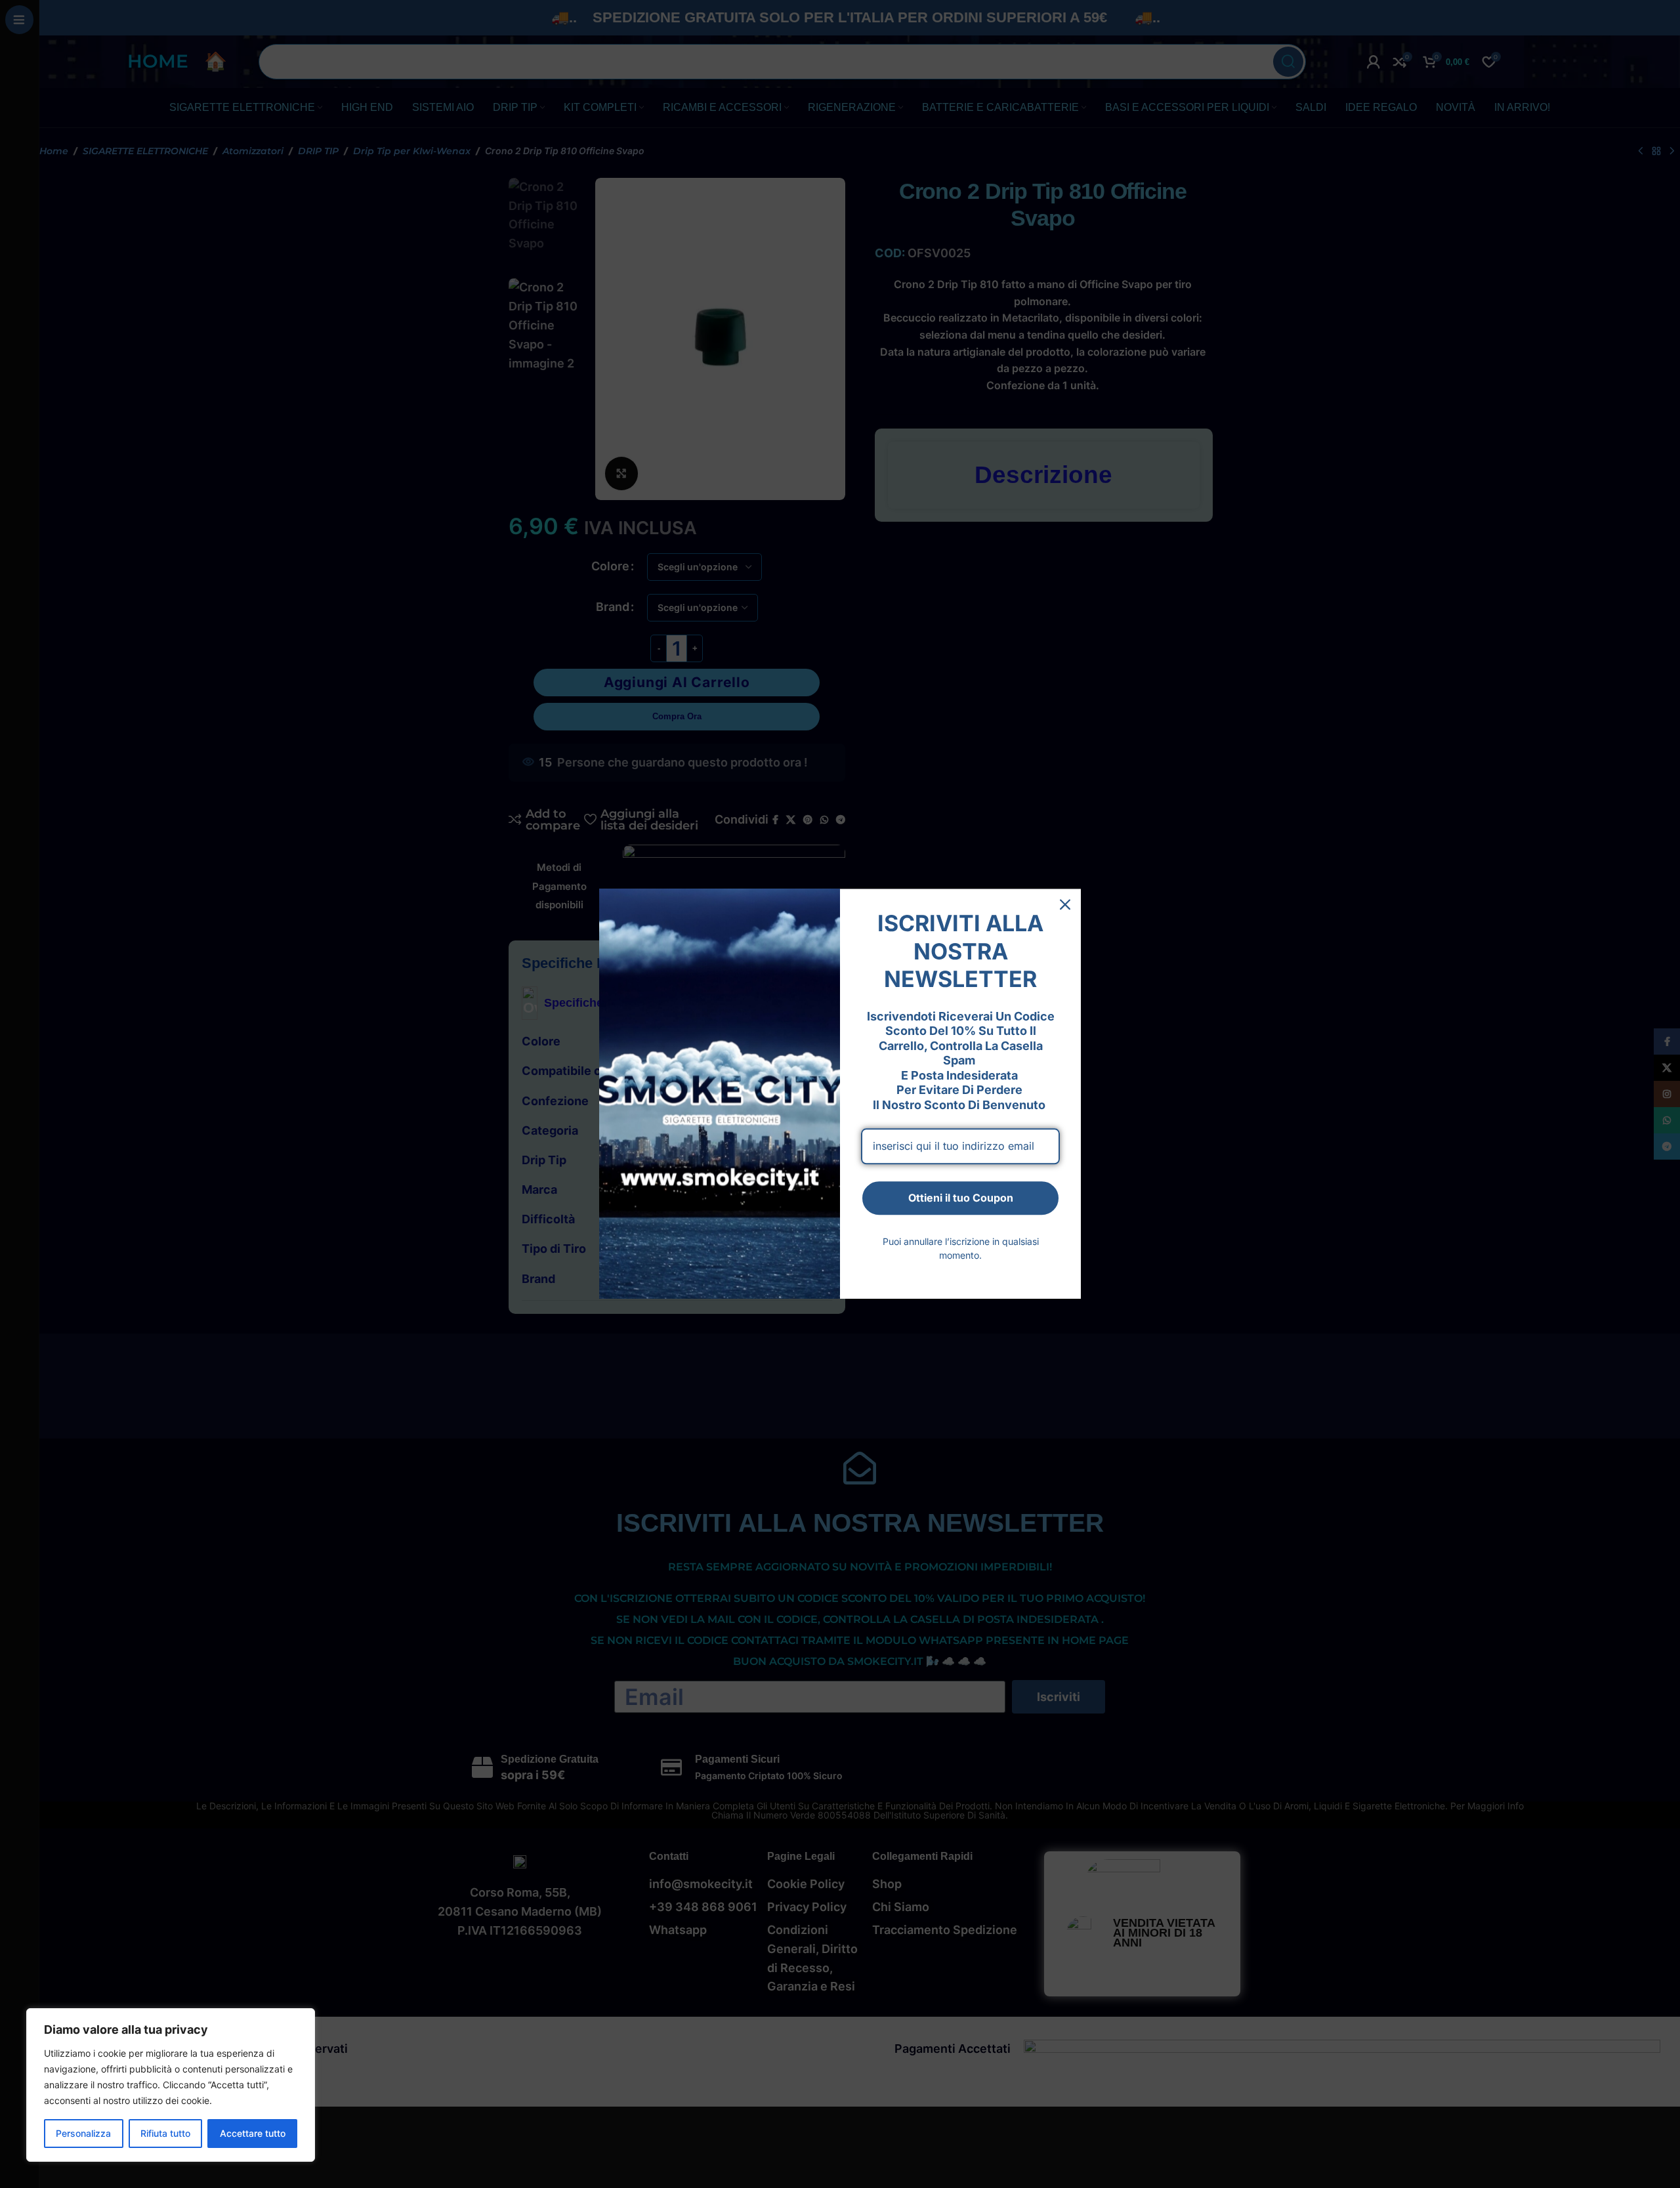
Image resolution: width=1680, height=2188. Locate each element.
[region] (171, 2085)
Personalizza (83, 2133)
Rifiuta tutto (165, 2133)
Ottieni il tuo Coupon (961, 1198)
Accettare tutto (253, 2133)
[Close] (1065, 904)
